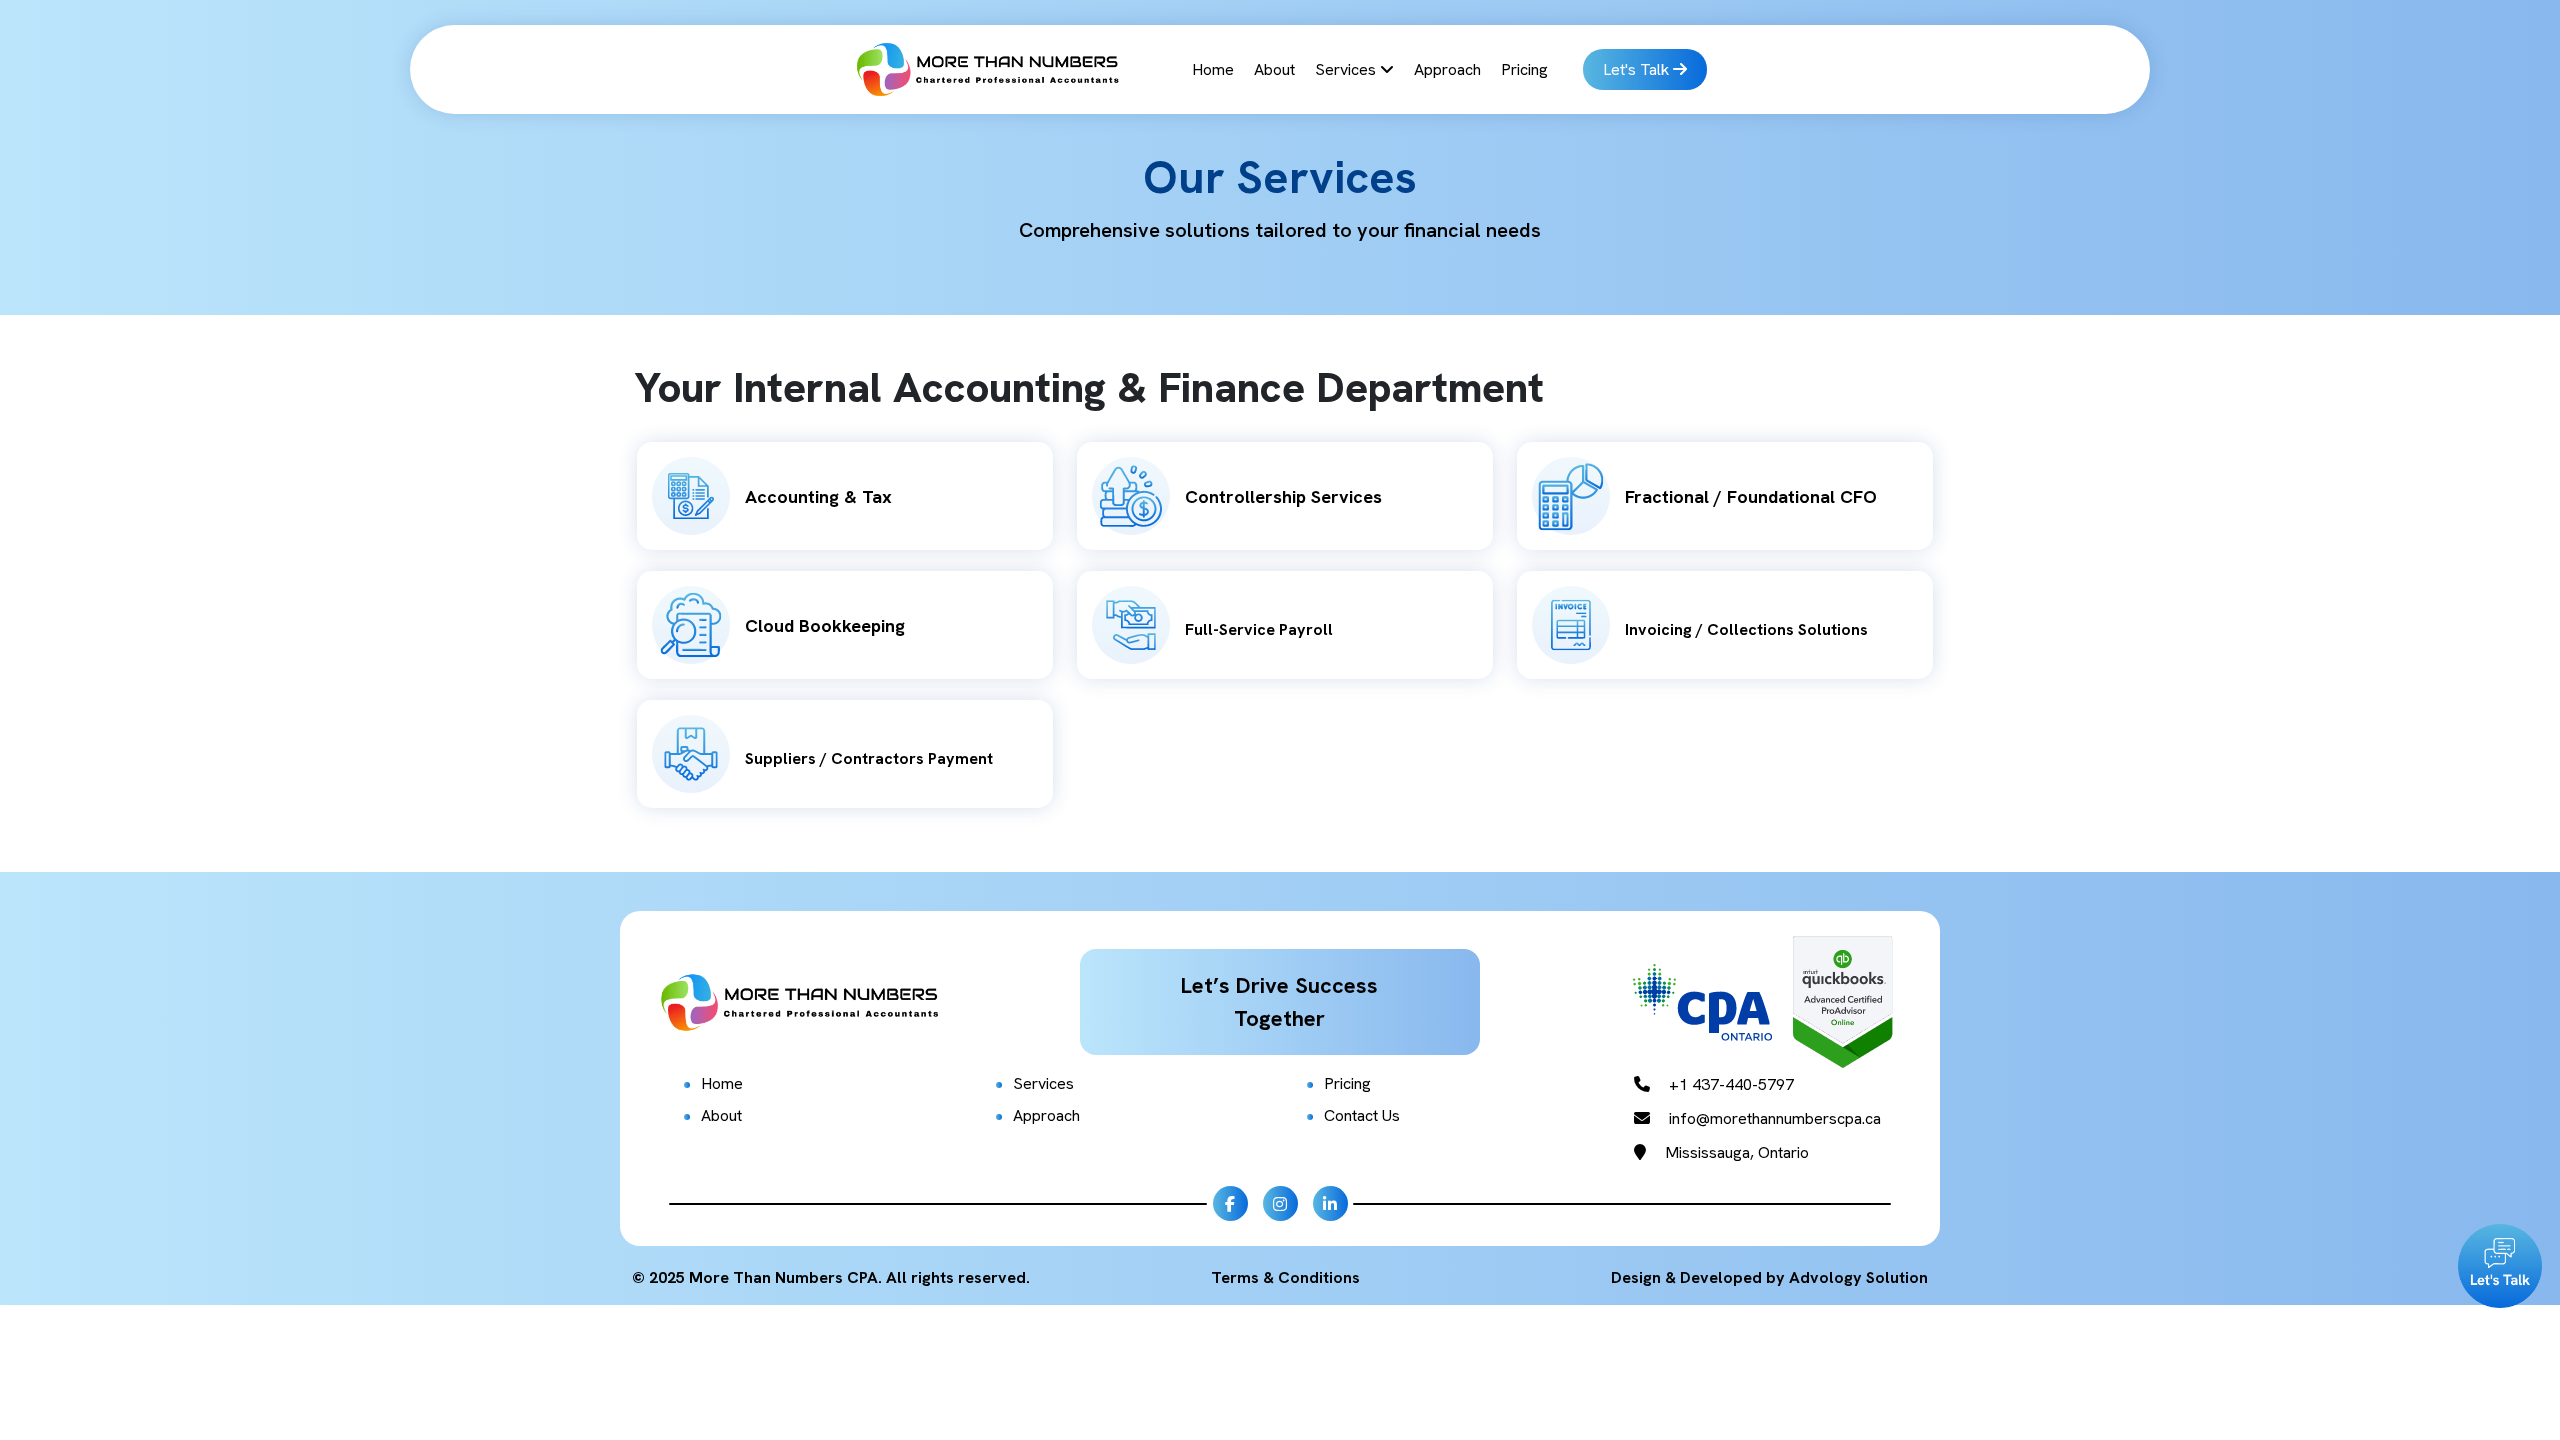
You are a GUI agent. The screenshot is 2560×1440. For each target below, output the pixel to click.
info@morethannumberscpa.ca (1773, 1118)
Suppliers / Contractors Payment (869, 758)
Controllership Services (1283, 496)
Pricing (1524, 69)
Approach (1447, 69)
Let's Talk (1638, 69)
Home (1213, 69)
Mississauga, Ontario (1735, 1152)
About (1274, 69)
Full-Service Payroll (1259, 629)
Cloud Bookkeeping (825, 625)
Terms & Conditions (1285, 1277)
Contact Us (1362, 1115)
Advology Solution (1858, 1277)
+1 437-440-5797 (1729, 1084)
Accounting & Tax (818, 496)
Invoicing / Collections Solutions (1746, 629)
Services (1347, 69)
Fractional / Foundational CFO (1751, 496)
